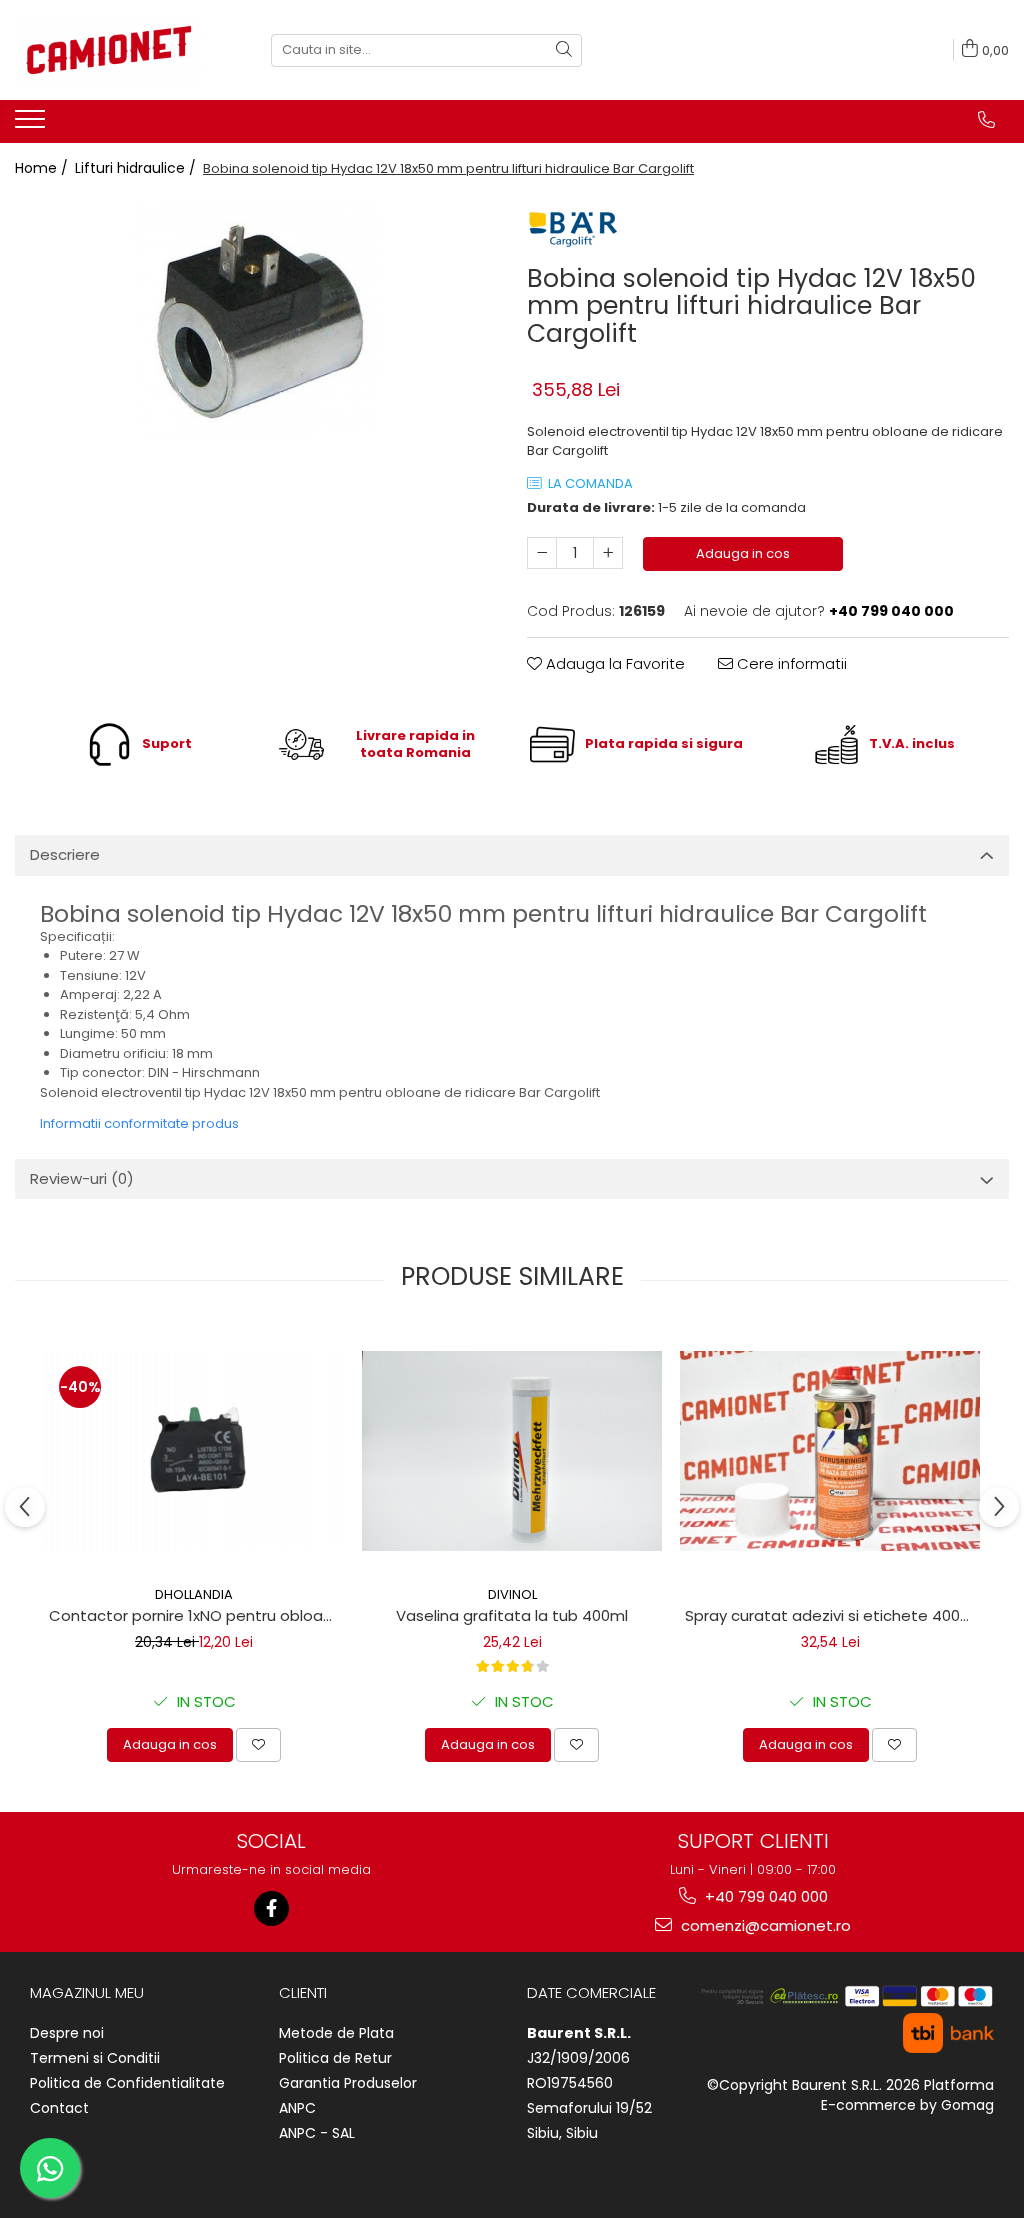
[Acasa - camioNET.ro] (115, 50)
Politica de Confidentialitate (127, 2083)
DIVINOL (512, 1594)
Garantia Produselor (348, 2083)
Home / (43, 168)
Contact (59, 2108)
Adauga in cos (743, 553)
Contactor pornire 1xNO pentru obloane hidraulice (196, 1615)
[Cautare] (564, 50)
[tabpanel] (256, 319)
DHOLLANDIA (194, 1594)
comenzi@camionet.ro (764, 1925)
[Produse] (32, 125)
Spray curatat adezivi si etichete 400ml (831, 1615)
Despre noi (67, 2033)
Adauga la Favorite (613, 663)
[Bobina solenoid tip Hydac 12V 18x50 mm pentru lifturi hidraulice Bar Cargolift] (256, 319)
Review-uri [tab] (82, 1178)
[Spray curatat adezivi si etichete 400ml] (830, 1451)
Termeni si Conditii (95, 2058)
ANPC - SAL (317, 2133)
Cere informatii (790, 663)
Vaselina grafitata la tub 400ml (512, 1615)
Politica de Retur (335, 2058)
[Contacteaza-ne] (986, 120)
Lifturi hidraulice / (137, 168)
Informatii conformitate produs (139, 1123)
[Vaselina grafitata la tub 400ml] (512, 1451)
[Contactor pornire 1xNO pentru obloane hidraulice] (194, 1451)
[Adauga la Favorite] (258, 1745)
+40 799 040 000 (764, 1896)
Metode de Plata (336, 2033)
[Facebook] (271, 1908)
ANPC (297, 2108)
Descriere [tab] (65, 854)
